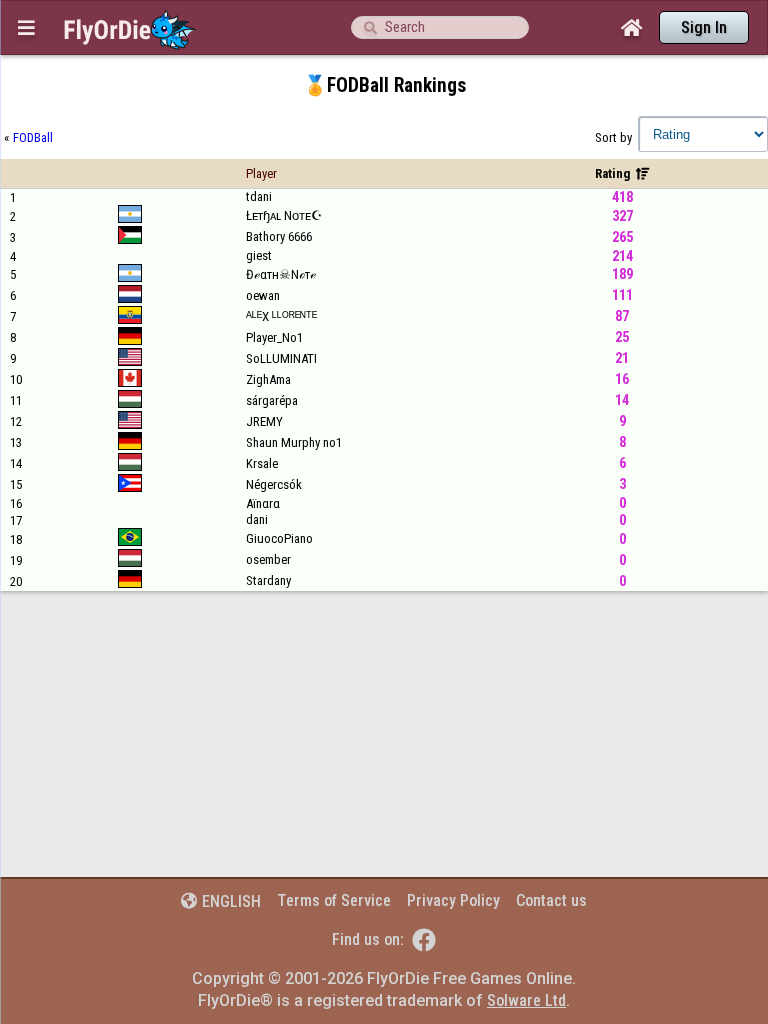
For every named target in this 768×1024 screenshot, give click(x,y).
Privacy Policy (453, 900)
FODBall (33, 137)
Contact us (551, 900)
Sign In (704, 27)
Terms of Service (334, 900)
